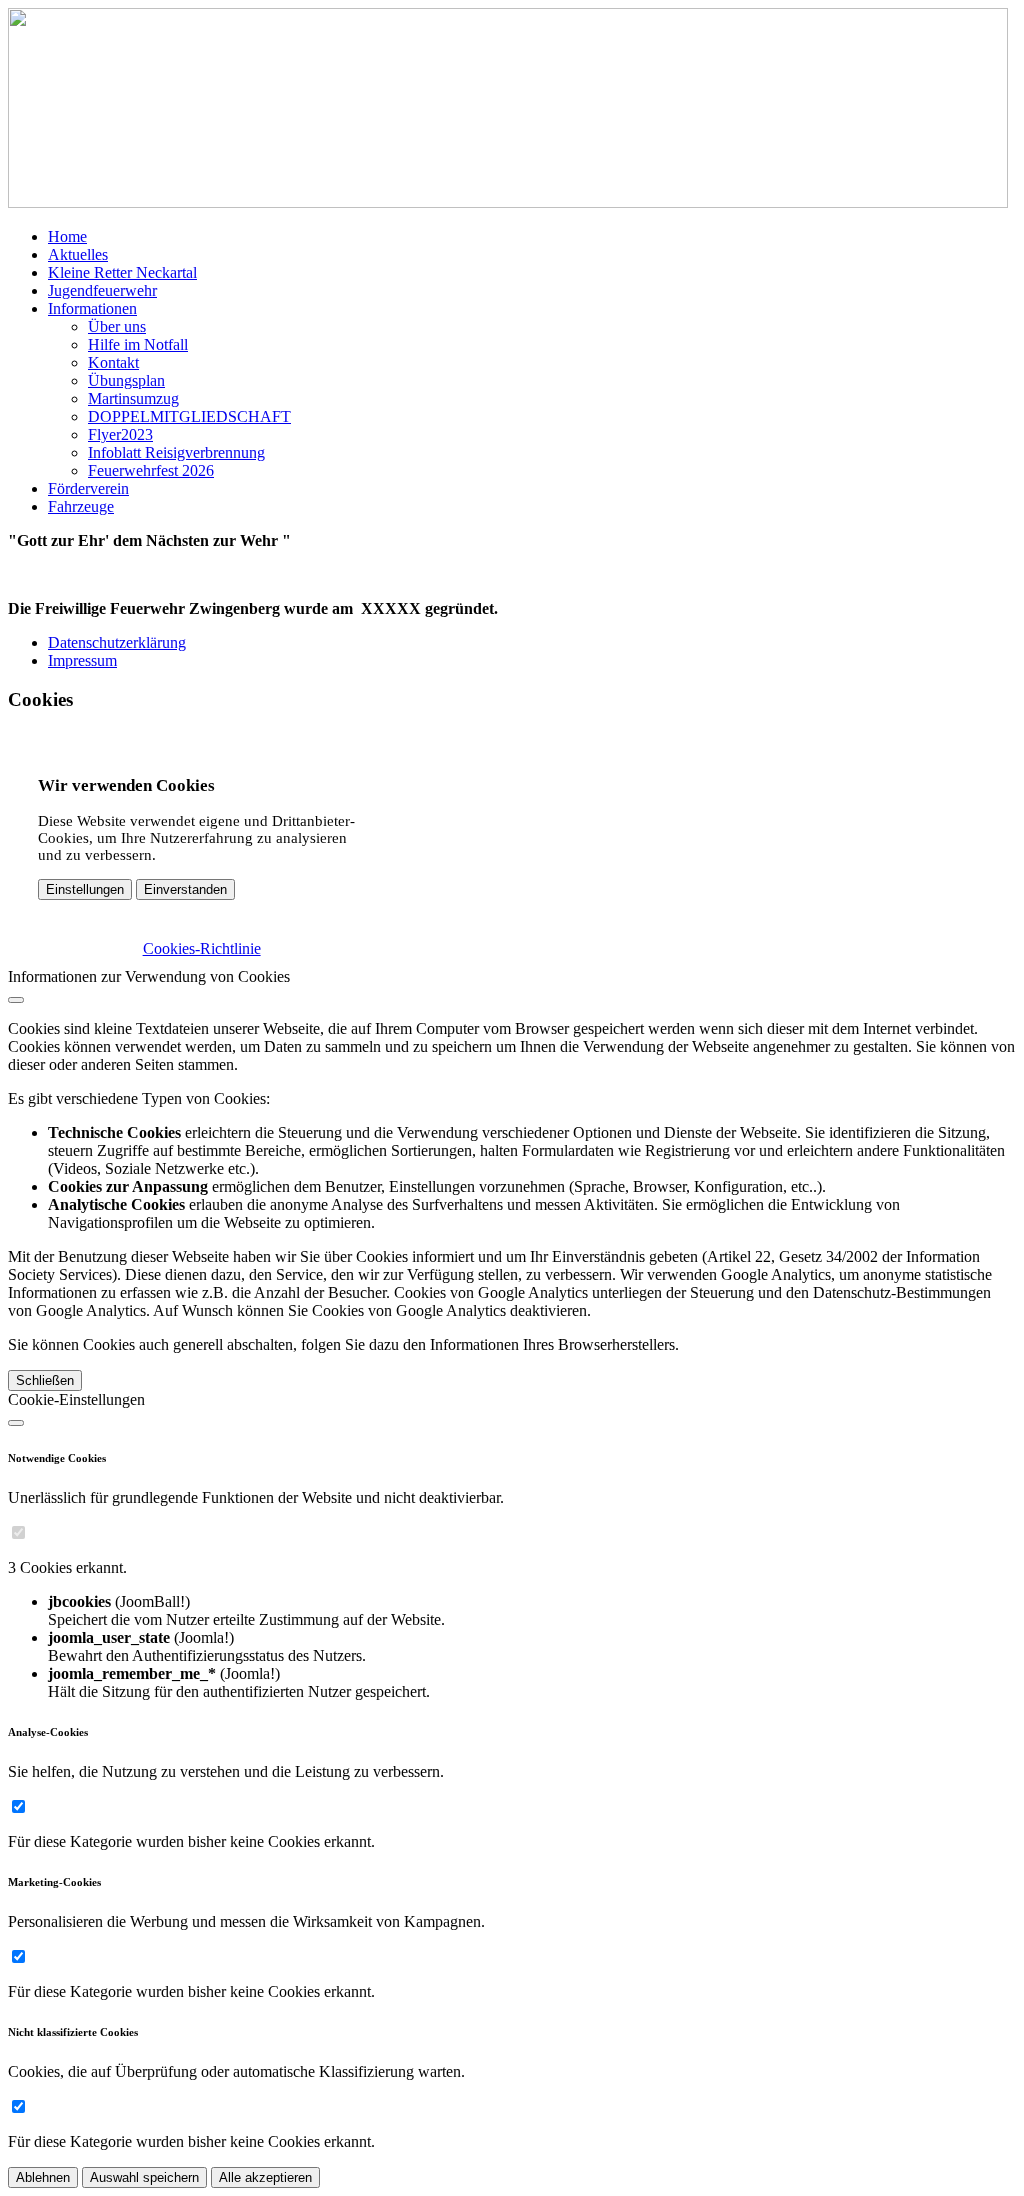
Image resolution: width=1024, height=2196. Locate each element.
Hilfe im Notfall (138, 344)
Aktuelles (78, 254)
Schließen (45, 1380)
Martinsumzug (133, 398)
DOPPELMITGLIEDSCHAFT (189, 416)
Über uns (117, 326)
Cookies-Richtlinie (202, 948)
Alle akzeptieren (265, 2177)
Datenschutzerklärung (117, 642)
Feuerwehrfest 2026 (151, 470)
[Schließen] (16, 1000)
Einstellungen (85, 889)
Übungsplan (126, 380)
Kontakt (113, 362)
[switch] (18, 1532)
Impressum (82, 660)
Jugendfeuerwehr (102, 290)
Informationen (92, 308)
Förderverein (88, 488)
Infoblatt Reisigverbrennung (176, 452)
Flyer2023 (120, 434)
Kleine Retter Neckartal (122, 272)
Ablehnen (43, 2177)
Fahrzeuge (81, 506)
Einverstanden (185, 889)
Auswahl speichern (144, 2177)
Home (67, 236)
